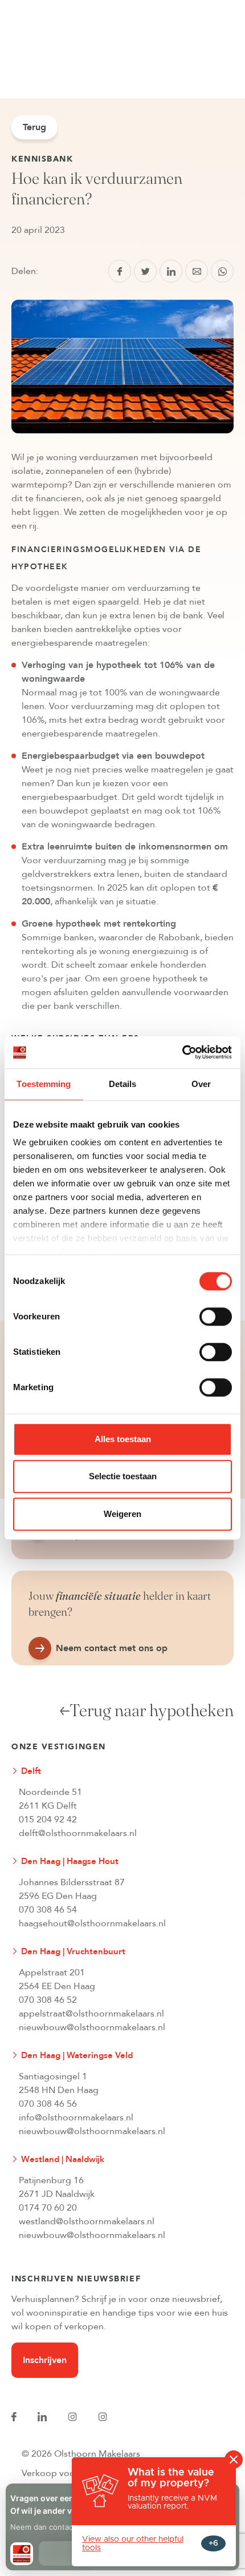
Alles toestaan (123, 1439)
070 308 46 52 (48, 2000)
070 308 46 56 (48, 2104)
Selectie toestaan (123, 1476)
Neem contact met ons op (112, 1648)
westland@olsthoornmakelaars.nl (87, 2221)
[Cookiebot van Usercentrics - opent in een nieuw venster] (182, 1052)
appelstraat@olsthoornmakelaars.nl (91, 2014)
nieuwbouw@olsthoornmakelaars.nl (92, 2027)
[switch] (216, 1317)
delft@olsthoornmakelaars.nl (78, 1833)
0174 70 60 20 (48, 2208)
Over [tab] (201, 1084)
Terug (34, 127)
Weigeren (122, 1514)
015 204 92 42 (48, 1820)
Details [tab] (123, 1084)
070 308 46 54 (48, 1910)
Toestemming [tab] (44, 1084)
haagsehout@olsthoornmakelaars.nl (92, 1923)
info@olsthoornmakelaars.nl (76, 2118)
